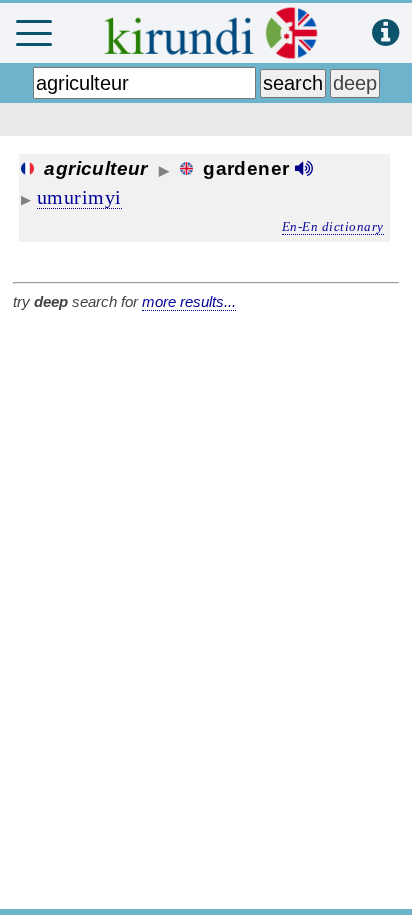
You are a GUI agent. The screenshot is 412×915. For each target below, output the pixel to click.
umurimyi (79, 197)
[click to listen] (304, 168)
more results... (189, 301)
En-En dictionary (333, 226)
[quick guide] (385, 33)
